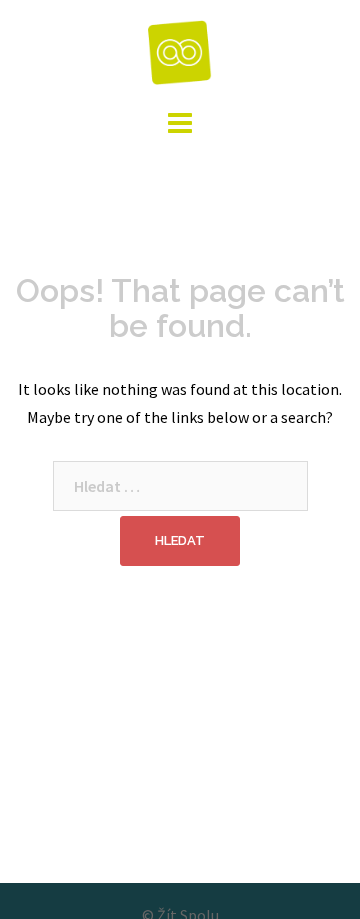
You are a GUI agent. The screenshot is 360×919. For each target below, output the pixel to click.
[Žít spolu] (180, 50)
